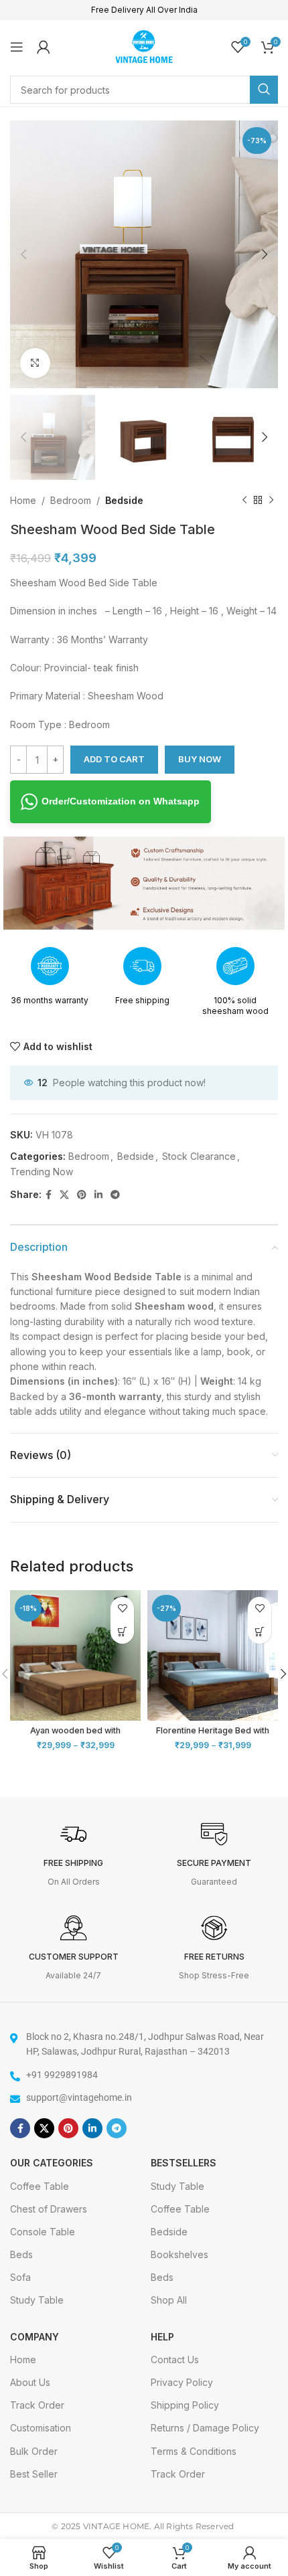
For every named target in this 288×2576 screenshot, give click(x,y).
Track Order (37, 2405)
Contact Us (175, 2359)
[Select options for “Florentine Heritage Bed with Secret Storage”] (260, 1632)
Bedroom (71, 500)
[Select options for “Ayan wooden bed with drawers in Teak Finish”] (122, 1632)
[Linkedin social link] (98, 1195)
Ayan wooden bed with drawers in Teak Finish (75, 1735)
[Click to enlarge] (35, 363)
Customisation (41, 2428)
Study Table (37, 2300)
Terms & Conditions (194, 2451)
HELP (162, 2337)
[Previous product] (244, 501)
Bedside (124, 500)
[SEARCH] (264, 90)
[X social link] (64, 1195)
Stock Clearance (199, 1156)
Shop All (169, 2300)
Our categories (52, 2163)
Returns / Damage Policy (205, 2428)
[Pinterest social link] (82, 1195)
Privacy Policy (182, 2382)
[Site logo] (144, 45)
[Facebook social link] (49, 1195)
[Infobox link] (74, 1855)
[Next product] (271, 501)
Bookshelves (179, 2254)
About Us (30, 2382)
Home (23, 500)
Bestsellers (184, 2163)
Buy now (200, 759)
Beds (21, 2254)
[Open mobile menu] (17, 47)
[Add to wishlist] (122, 1609)
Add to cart (114, 759)
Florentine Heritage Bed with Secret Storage (213, 1735)
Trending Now (42, 1172)
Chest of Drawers (49, 2209)
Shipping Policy (185, 2405)
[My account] (44, 47)
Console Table (43, 2232)
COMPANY (34, 2337)
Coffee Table (40, 2186)
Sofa (20, 2277)
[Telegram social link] (115, 1195)
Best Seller (34, 2474)
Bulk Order (34, 2451)
